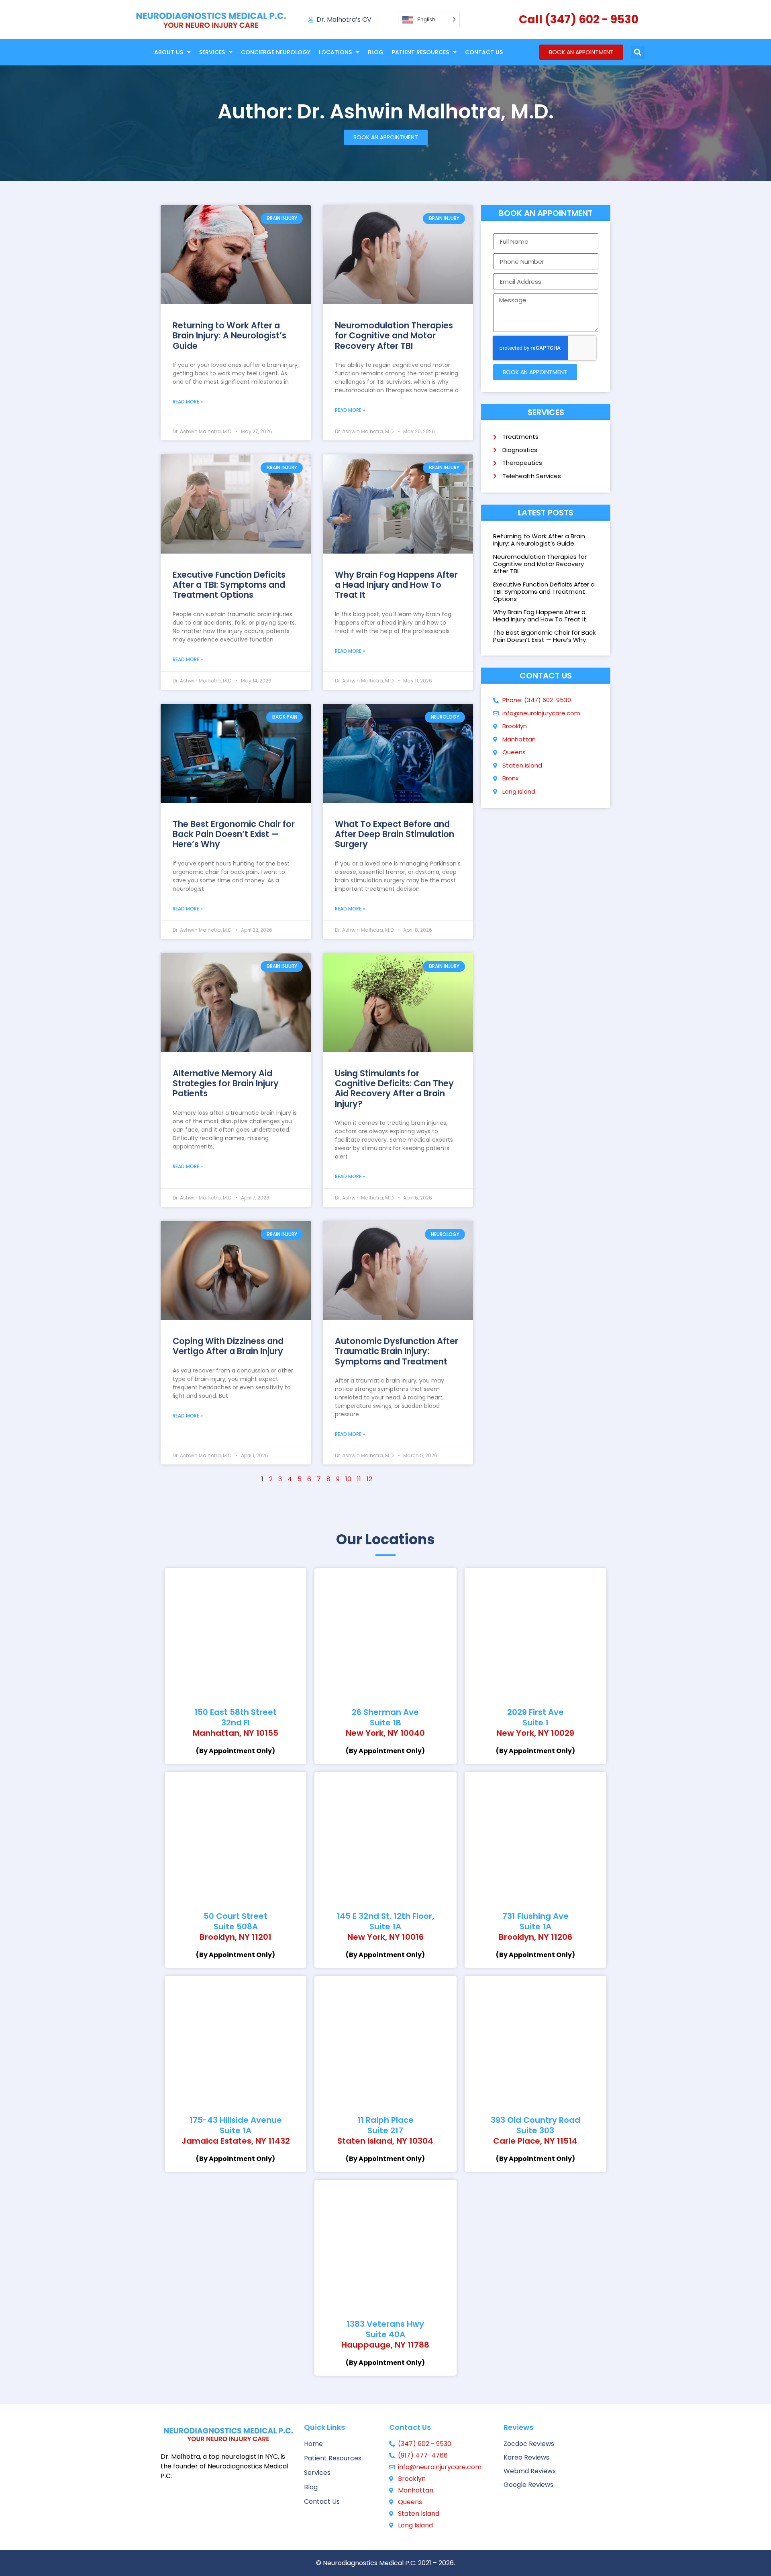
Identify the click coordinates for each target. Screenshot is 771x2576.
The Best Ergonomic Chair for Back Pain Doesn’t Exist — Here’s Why (234, 834)
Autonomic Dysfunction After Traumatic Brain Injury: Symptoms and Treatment (397, 1351)
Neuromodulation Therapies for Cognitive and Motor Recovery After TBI (394, 335)
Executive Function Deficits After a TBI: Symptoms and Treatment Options (229, 585)
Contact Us (484, 52)
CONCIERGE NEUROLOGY (276, 52)
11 (359, 1479)
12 (369, 1479)
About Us (169, 52)
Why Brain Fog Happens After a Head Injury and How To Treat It (396, 585)
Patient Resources (420, 52)
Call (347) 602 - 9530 (579, 19)
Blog (376, 52)
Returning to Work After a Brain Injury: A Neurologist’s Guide (229, 335)
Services (212, 52)
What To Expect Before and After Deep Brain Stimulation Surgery (395, 834)
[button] (638, 52)
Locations (335, 52)
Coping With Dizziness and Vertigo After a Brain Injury (228, 1346)
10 (348, 1479)
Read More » (188, 402)
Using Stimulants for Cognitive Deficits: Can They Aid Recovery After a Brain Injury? (394, 1088)
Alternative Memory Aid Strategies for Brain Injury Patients (226, 1083)
